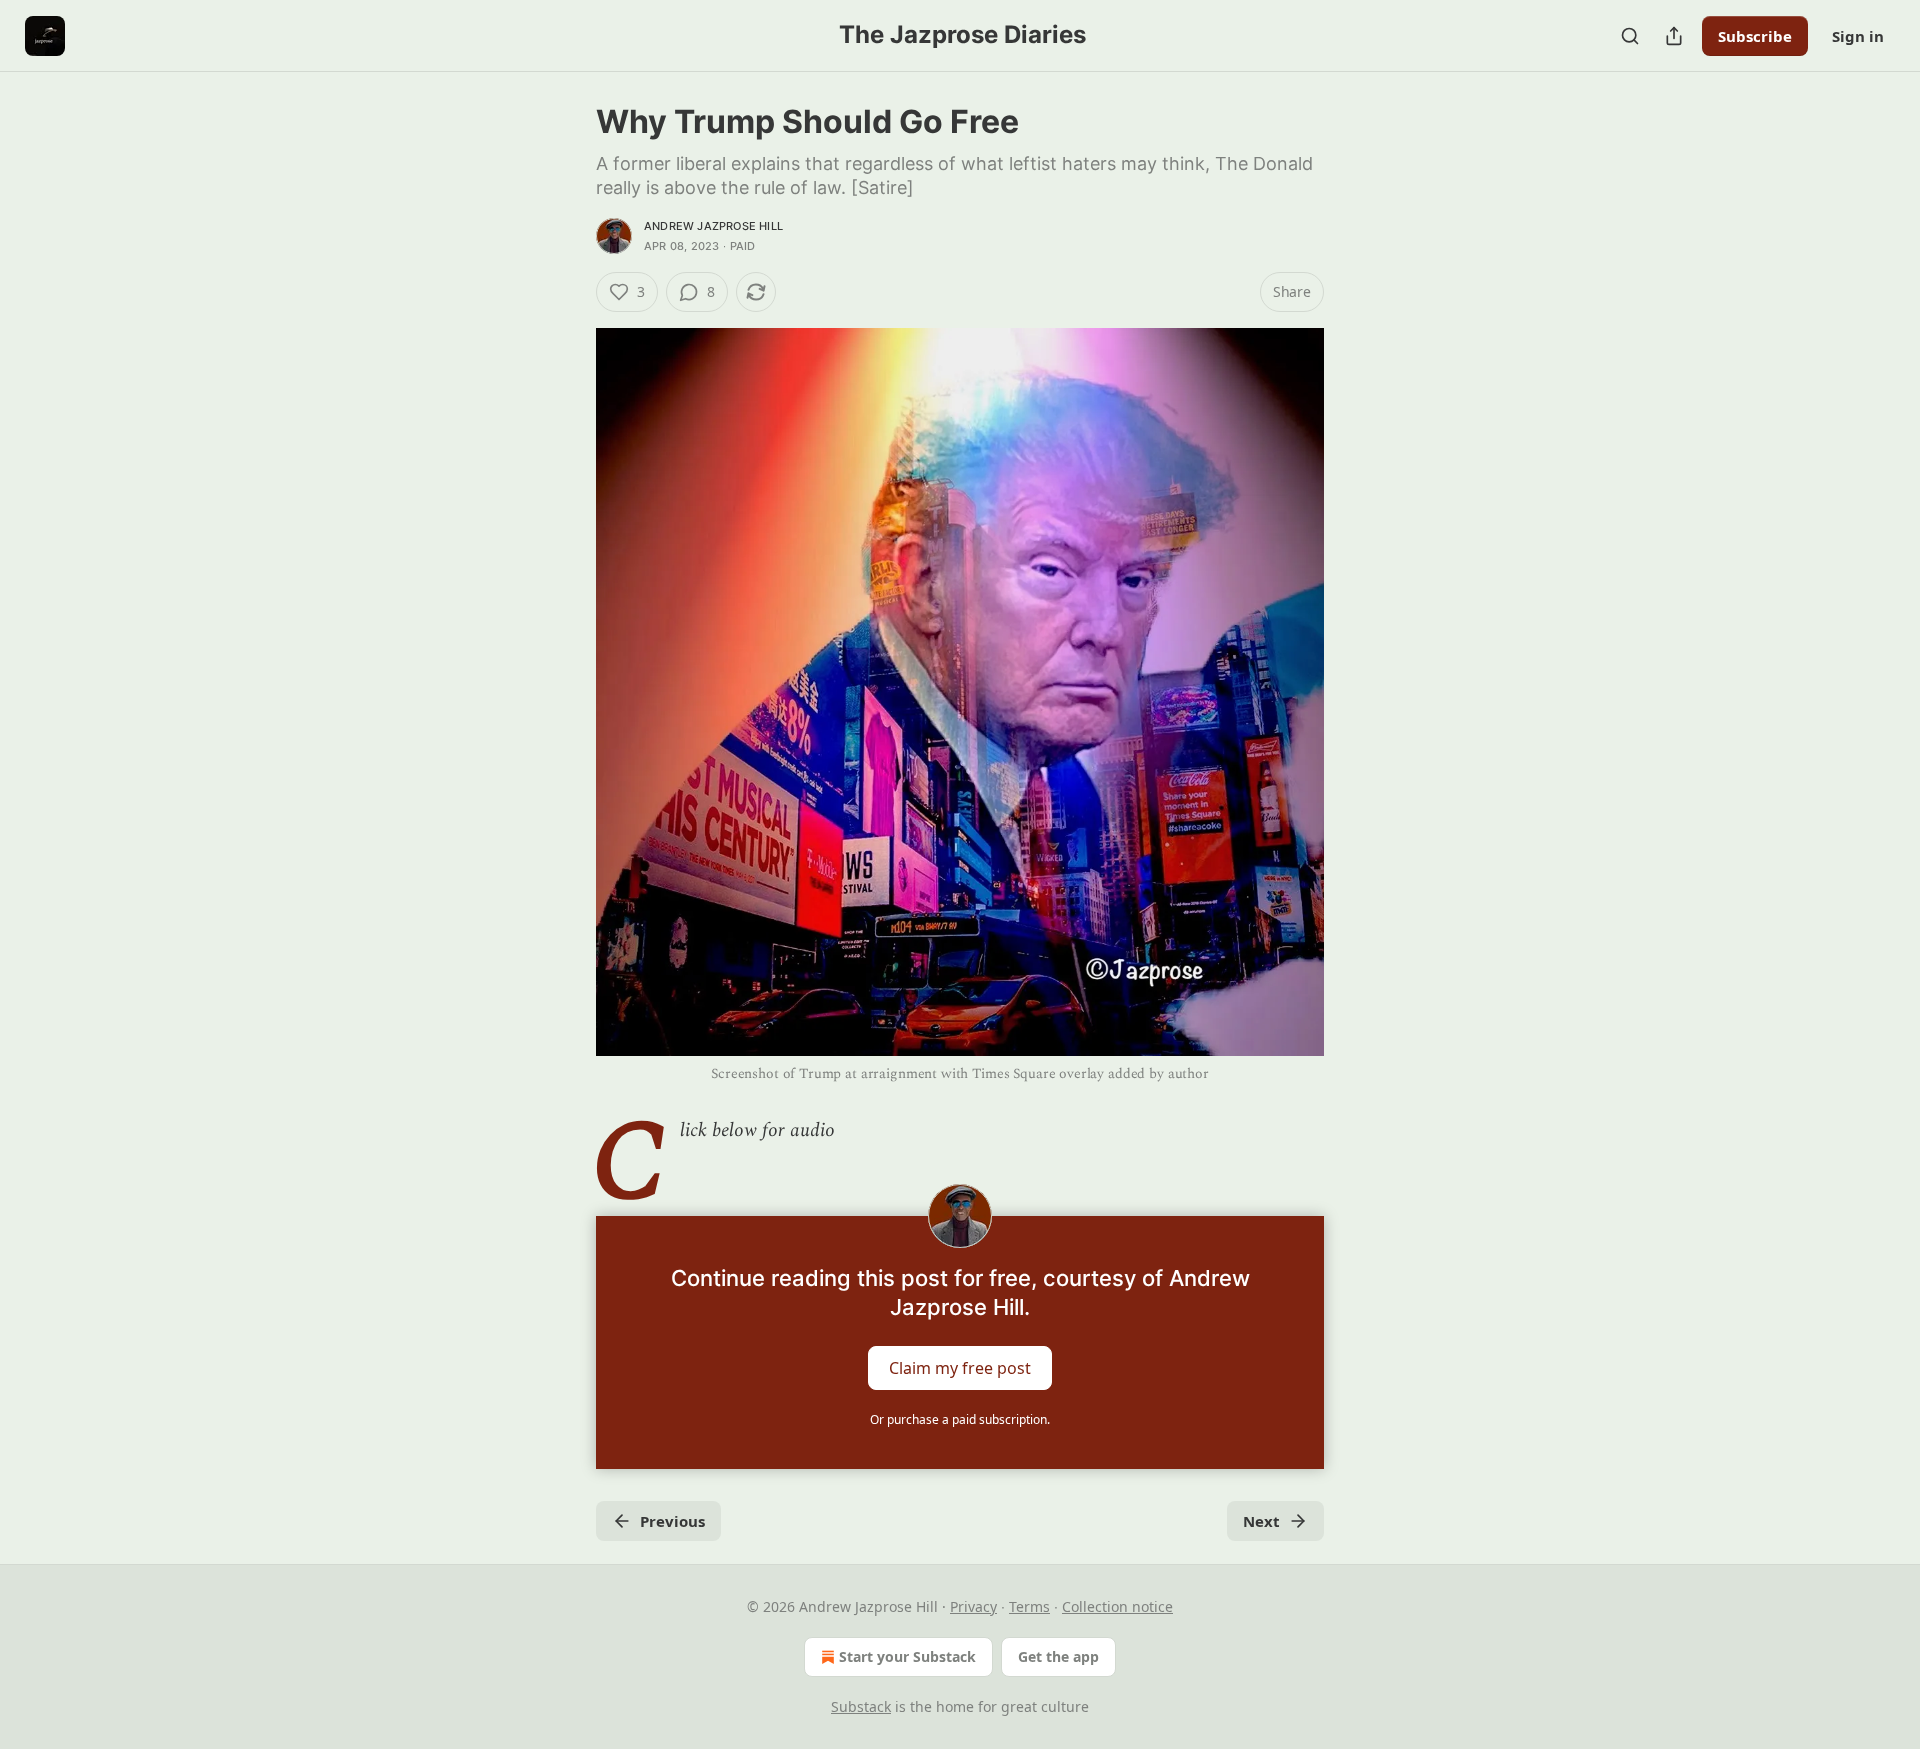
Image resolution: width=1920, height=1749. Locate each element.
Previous (672, 1521)
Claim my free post (960, 1367)
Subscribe (1755, 36)
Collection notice (1117, 1606)
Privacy (973, 1606)
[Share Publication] (1674, 36)
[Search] (1630, 36)
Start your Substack (907, 1656)
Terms (1029, 1606)
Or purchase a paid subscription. (960, 1419)
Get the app (1058, 1656)
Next (1261, 1521)
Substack (861, 1706)
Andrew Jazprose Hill (713, 226)
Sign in (1858, 36)
